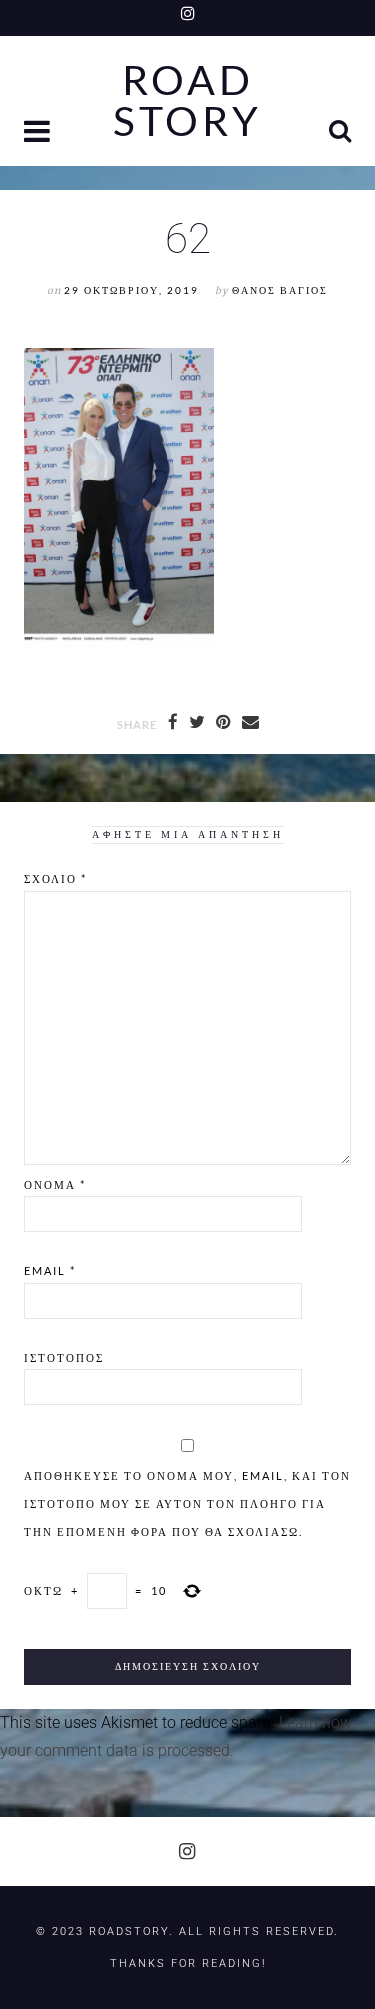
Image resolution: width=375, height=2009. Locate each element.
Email (50, 1270)
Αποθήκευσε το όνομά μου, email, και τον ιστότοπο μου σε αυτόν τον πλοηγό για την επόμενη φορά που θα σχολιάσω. (187, 1503)
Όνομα (55, 1184)
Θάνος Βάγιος (280, 290)
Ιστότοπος (64, 1357)
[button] (39, 133)
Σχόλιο (55, 878)
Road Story (187, 101)
